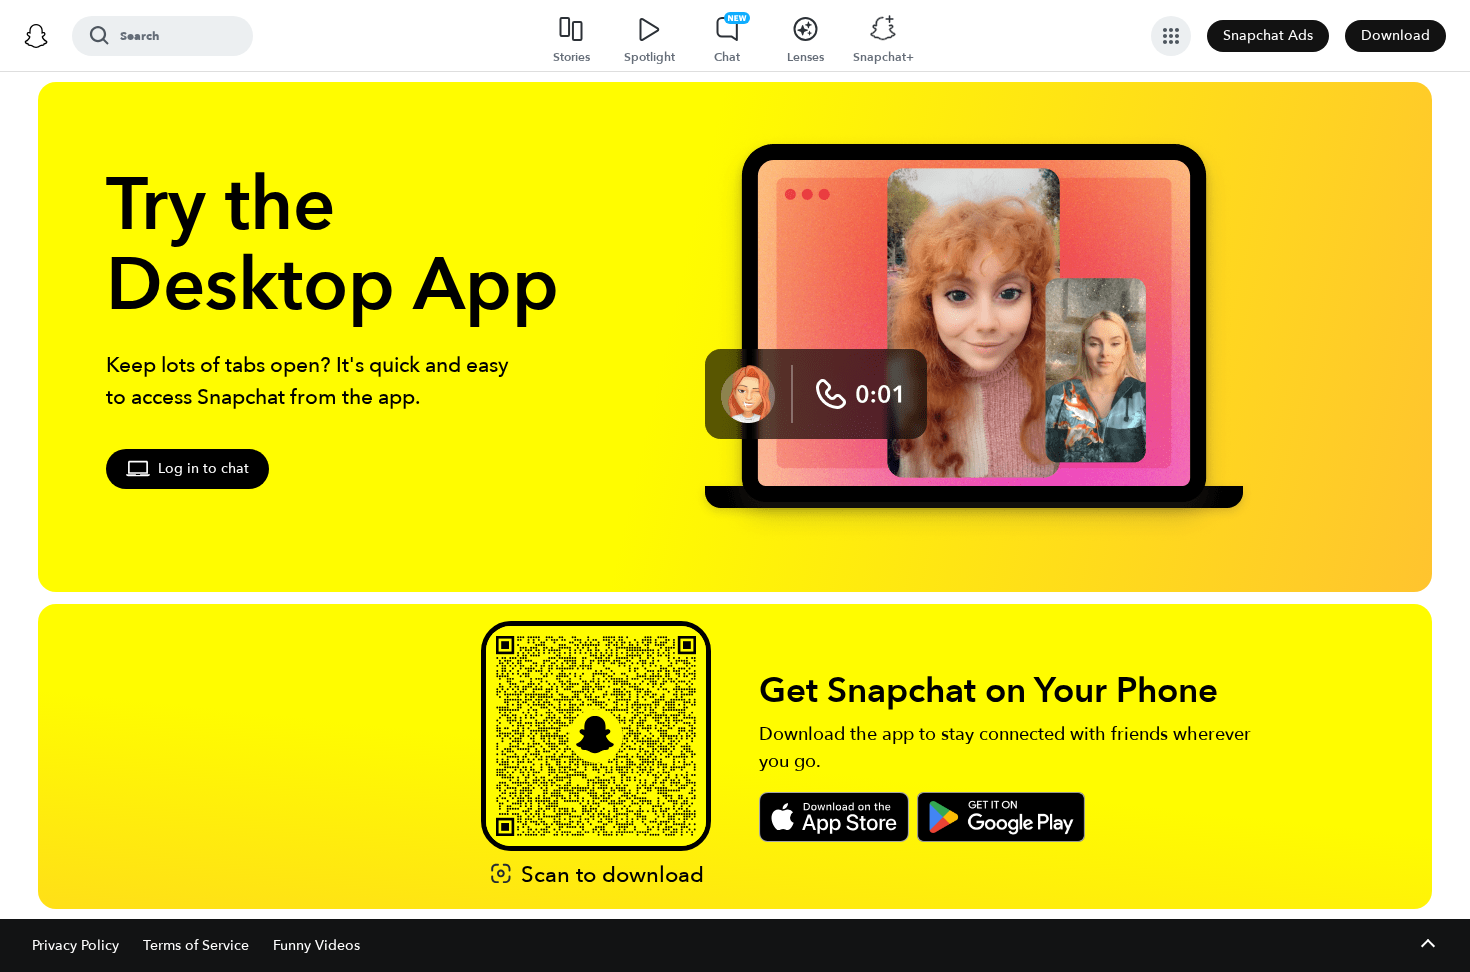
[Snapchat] (36, 36)
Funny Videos (316, 945)
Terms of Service (196, 945)
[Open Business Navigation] (1171, 36)
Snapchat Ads (1268, 35)
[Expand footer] (1427, 945)
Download (1395, 35)
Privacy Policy (75, 945)
